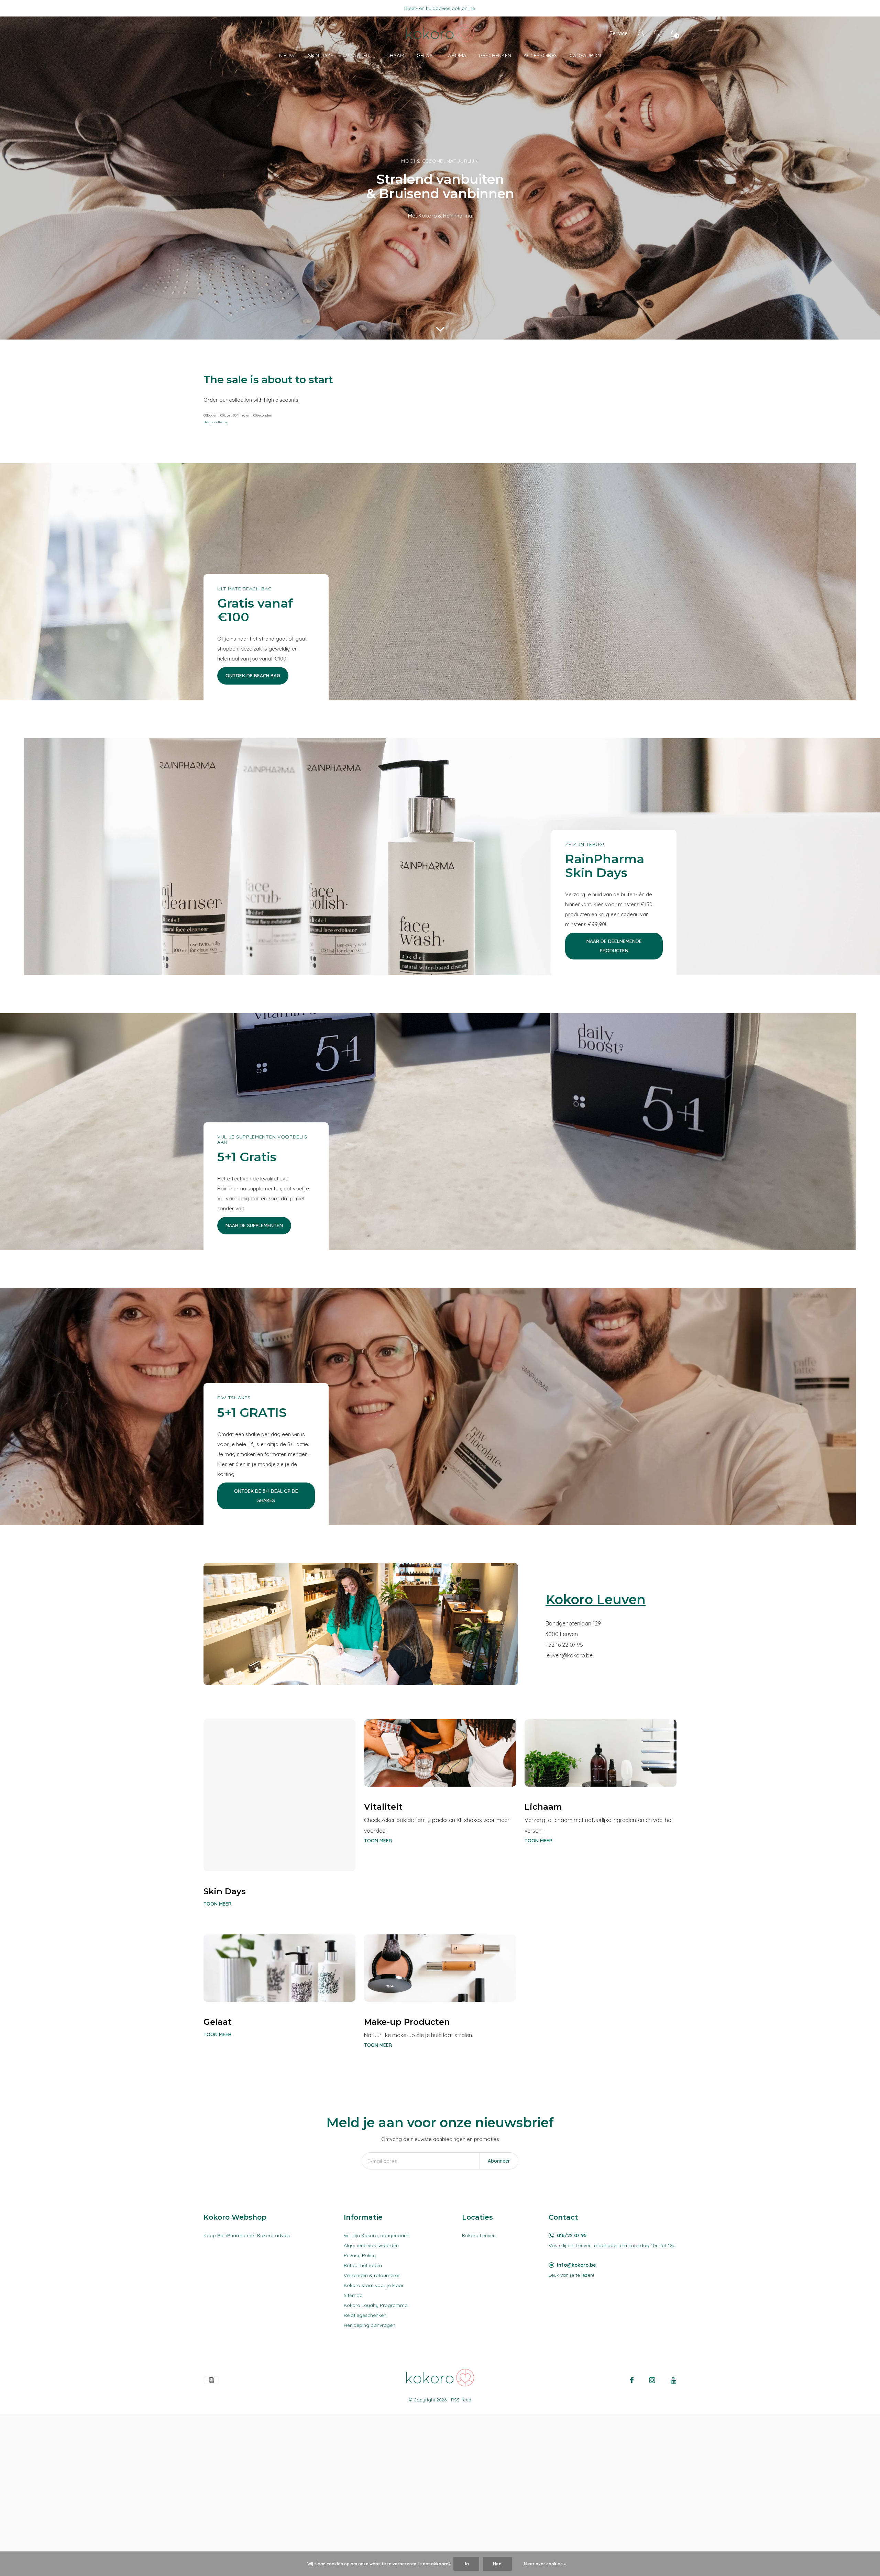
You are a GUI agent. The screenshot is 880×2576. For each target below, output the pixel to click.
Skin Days (321, 55)
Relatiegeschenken (365, 2315)
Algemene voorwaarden (371, 2245)
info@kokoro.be (576, 2265)
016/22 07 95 (572, 2235)
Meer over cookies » (545, 2564)
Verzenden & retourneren (372, 2275)
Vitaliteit (358, 55)
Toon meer (217, 1904)
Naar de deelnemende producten (614, 946)
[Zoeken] (657, 33)
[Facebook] (632, 2380)
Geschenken (495, 55)
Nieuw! (287, 55)
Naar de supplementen (254, 1225)
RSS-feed (461, 2400)
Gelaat (426, 55)
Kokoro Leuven (479, 2235)
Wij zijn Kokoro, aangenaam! (377, 2235)
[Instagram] (652, 2380)
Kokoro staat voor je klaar (374, 2285)
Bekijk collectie (215, 422)
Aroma (457, 55)
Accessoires (540, 55)
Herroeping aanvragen (370, 2325)
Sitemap (353, 2295)
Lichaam (393, 55)
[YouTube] (674, 2380)
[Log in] (641, 33)
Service (619, 33)
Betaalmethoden (363, 2265)
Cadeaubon (585, 55)
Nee (497, 2564)
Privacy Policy (360, 2255)
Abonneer (499, 2161)
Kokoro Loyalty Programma (376, 2305)
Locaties (477, 2217)
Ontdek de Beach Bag (253, 676)
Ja (466, 2564)
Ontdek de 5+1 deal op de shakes (266, 1496)
